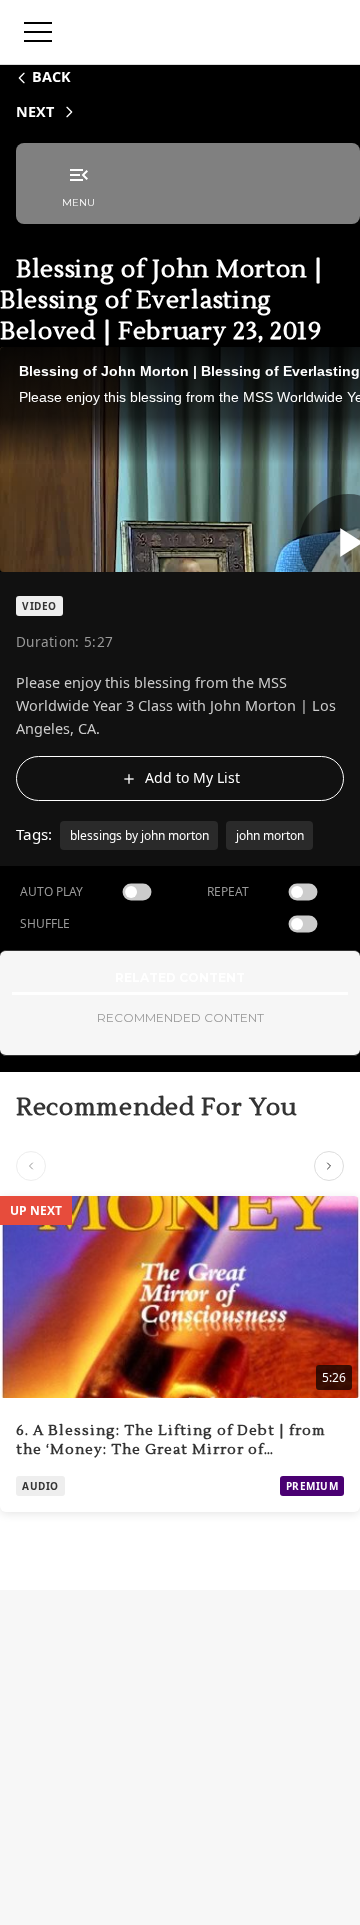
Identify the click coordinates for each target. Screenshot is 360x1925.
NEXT (35, 111)
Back (51, 76)
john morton (270, 835)
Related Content (180, 977)
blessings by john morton (139, 835)
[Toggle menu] (38, 32)
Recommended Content (180, 1017)
